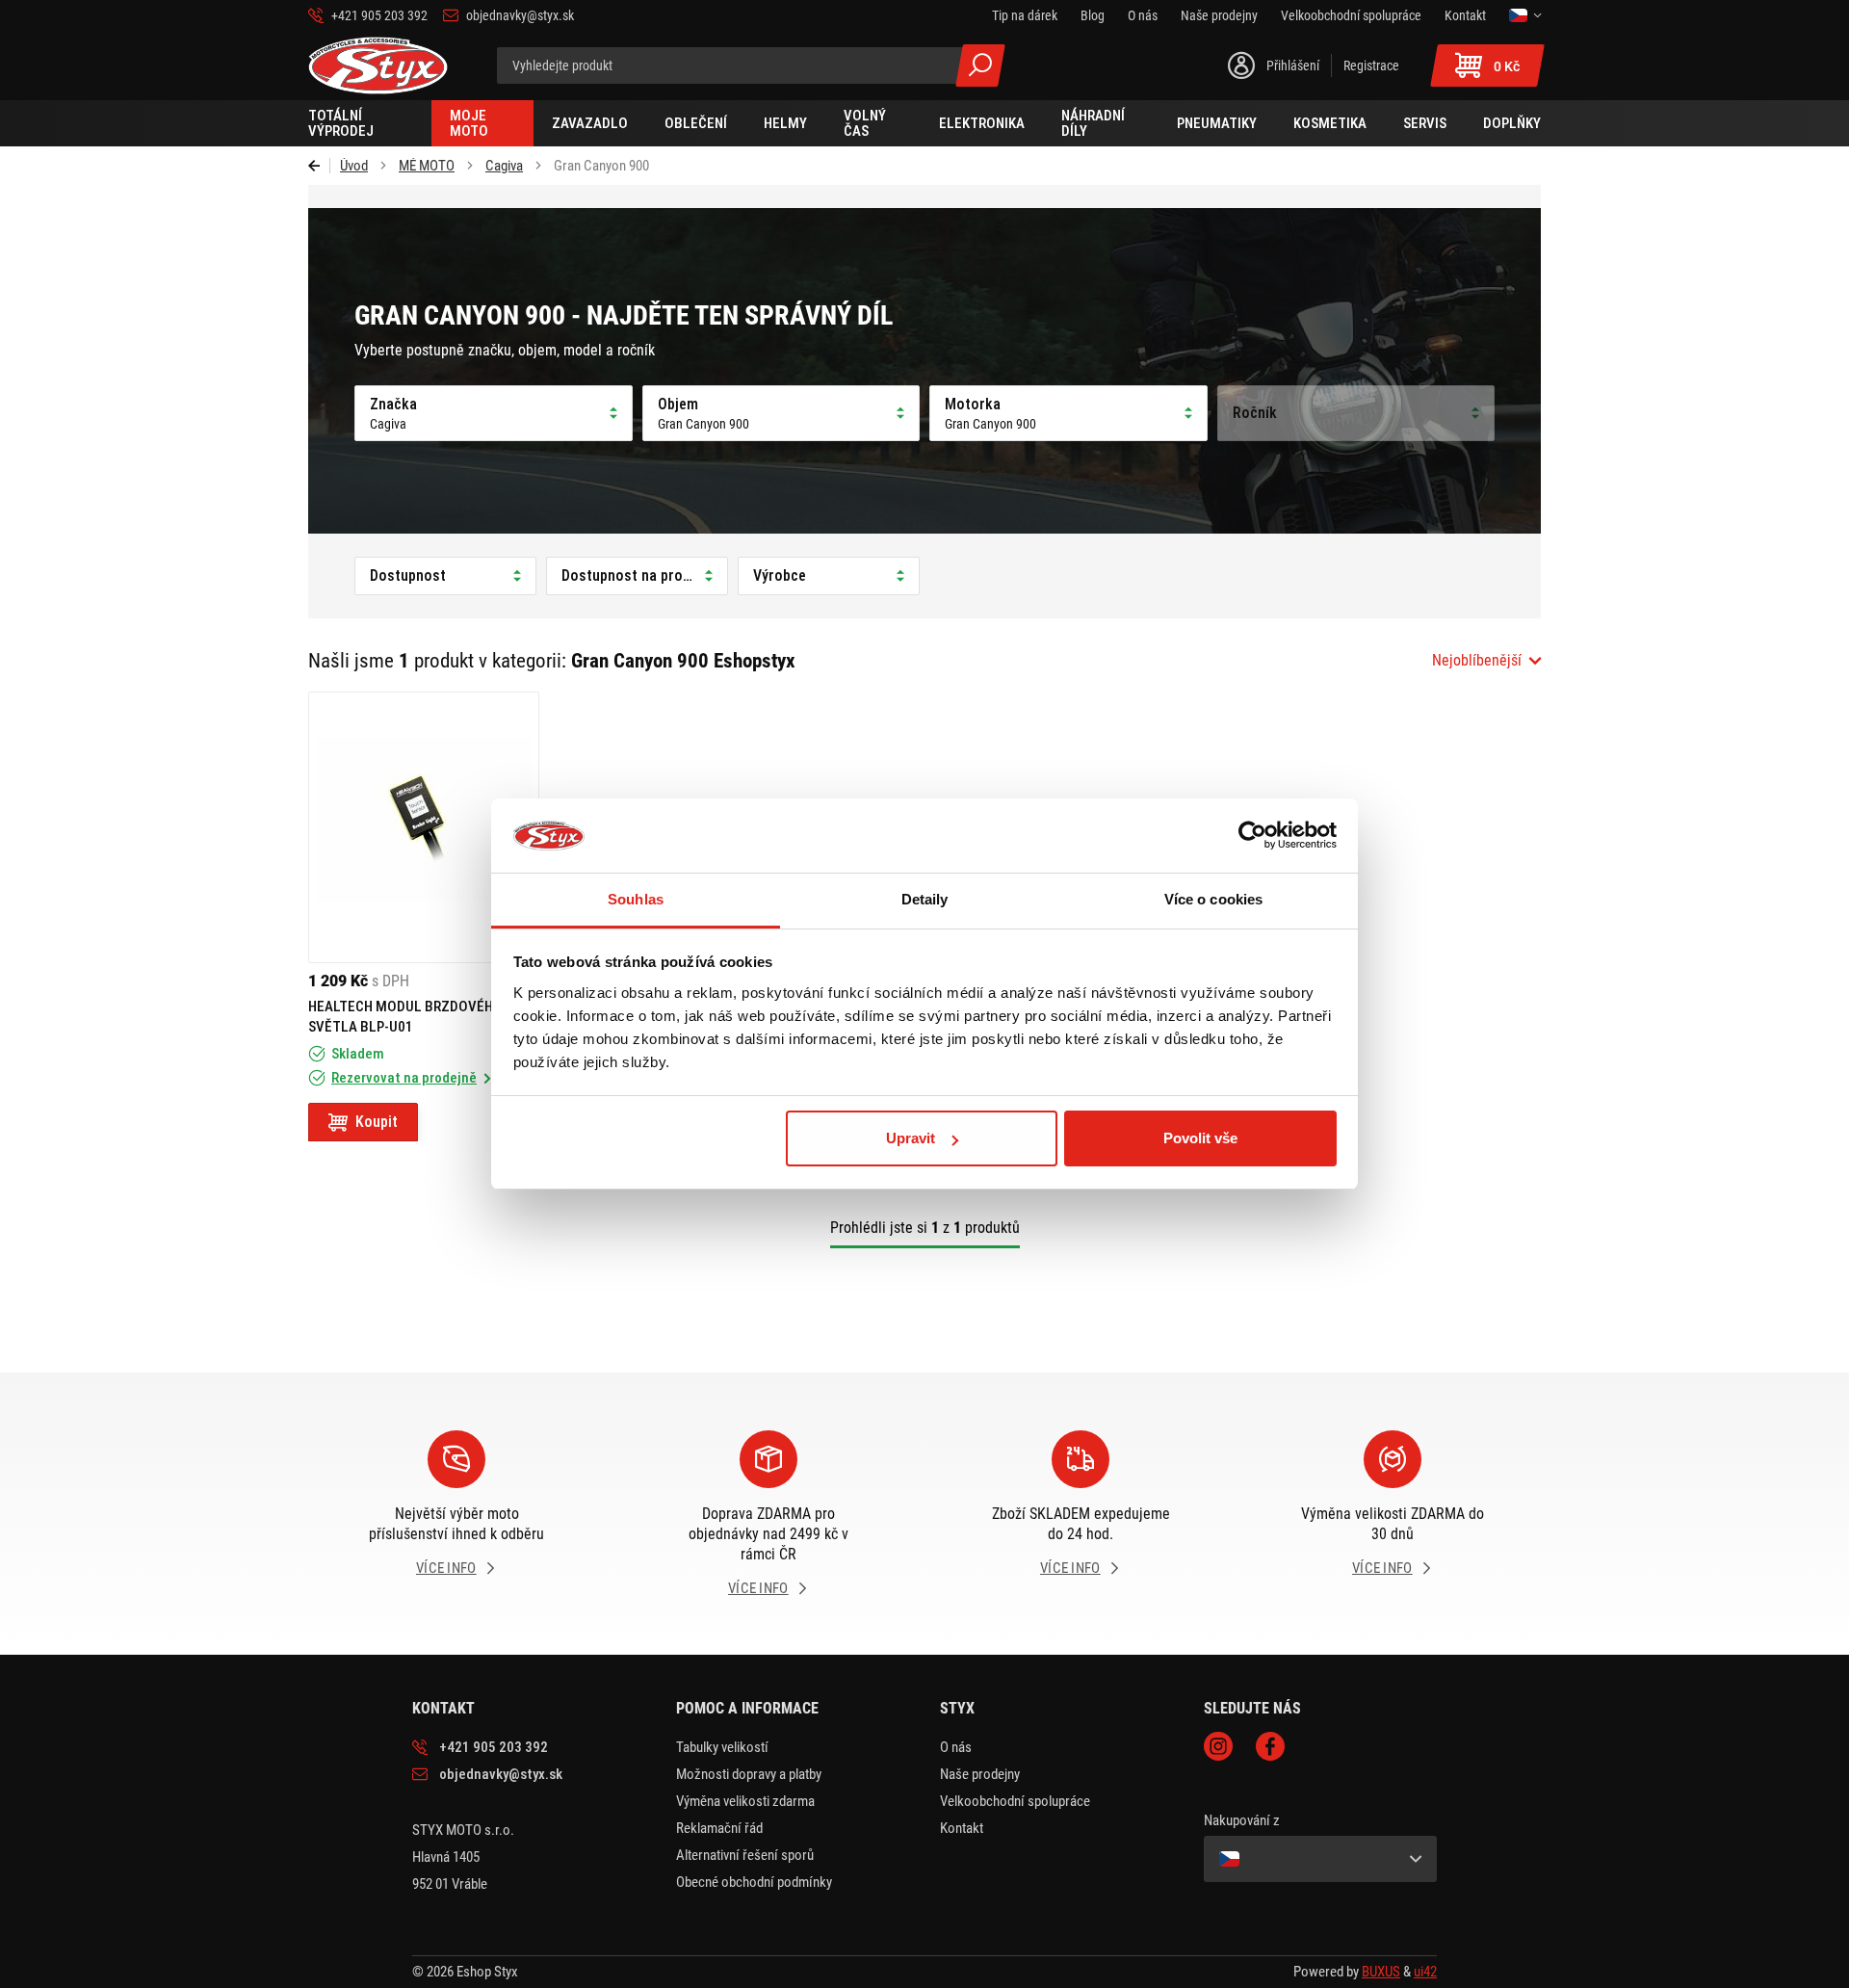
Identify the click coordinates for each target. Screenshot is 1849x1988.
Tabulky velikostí (722, 1747)
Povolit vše (1200, 1138)
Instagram (1218, 1746)
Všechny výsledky (980, 65)
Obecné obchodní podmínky (754, 1882)
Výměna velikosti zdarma (745, 1801)
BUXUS (1381, 1972)
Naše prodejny (980, 1774)
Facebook (1270, 1746)
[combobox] (1486, 661)
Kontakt (962, 1828)
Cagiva (504, 166)
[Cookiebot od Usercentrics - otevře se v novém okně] (1252, 836)
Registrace (1371, 65)
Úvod (354, 166)
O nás (956, 1747)
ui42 (1425, 1972)
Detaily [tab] (925, 899)
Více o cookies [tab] (1213, 899)
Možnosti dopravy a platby (749, 1774)
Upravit (911, 1138)
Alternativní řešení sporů (745, 1855)
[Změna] (1525, 15)
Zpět (319, 166)
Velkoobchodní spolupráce (1015, 1801)
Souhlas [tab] (636, 899)
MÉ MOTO (427, 166)
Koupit (377, 1122)
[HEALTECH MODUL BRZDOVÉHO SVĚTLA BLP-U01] (424, 827)
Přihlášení (1293, 65)
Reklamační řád (719, 1828)
